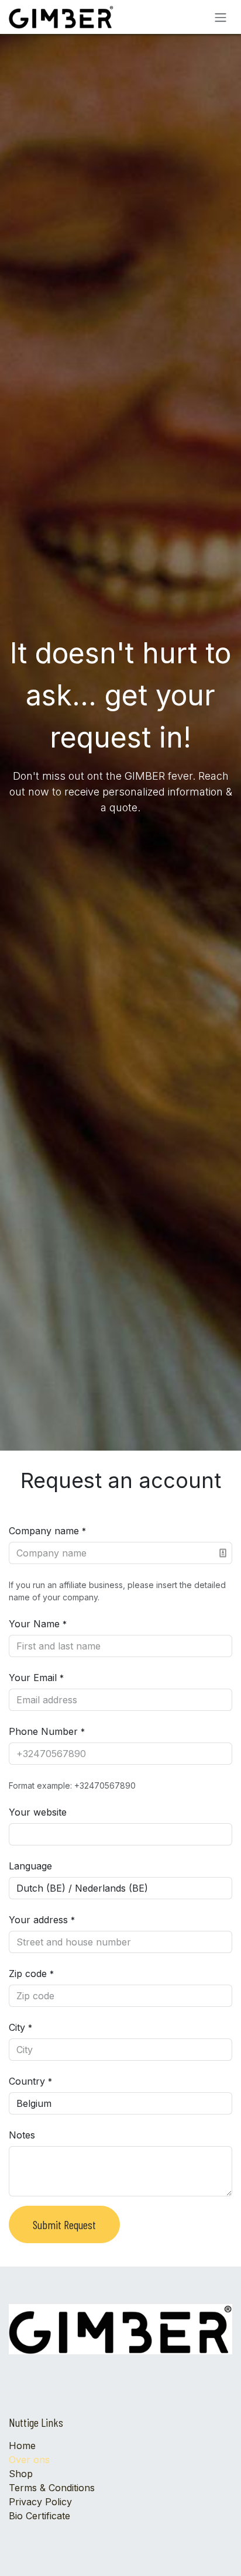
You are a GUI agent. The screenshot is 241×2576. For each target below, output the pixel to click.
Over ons (29, 2460)
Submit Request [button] (64, 2224)
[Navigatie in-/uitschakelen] (221, 17)
